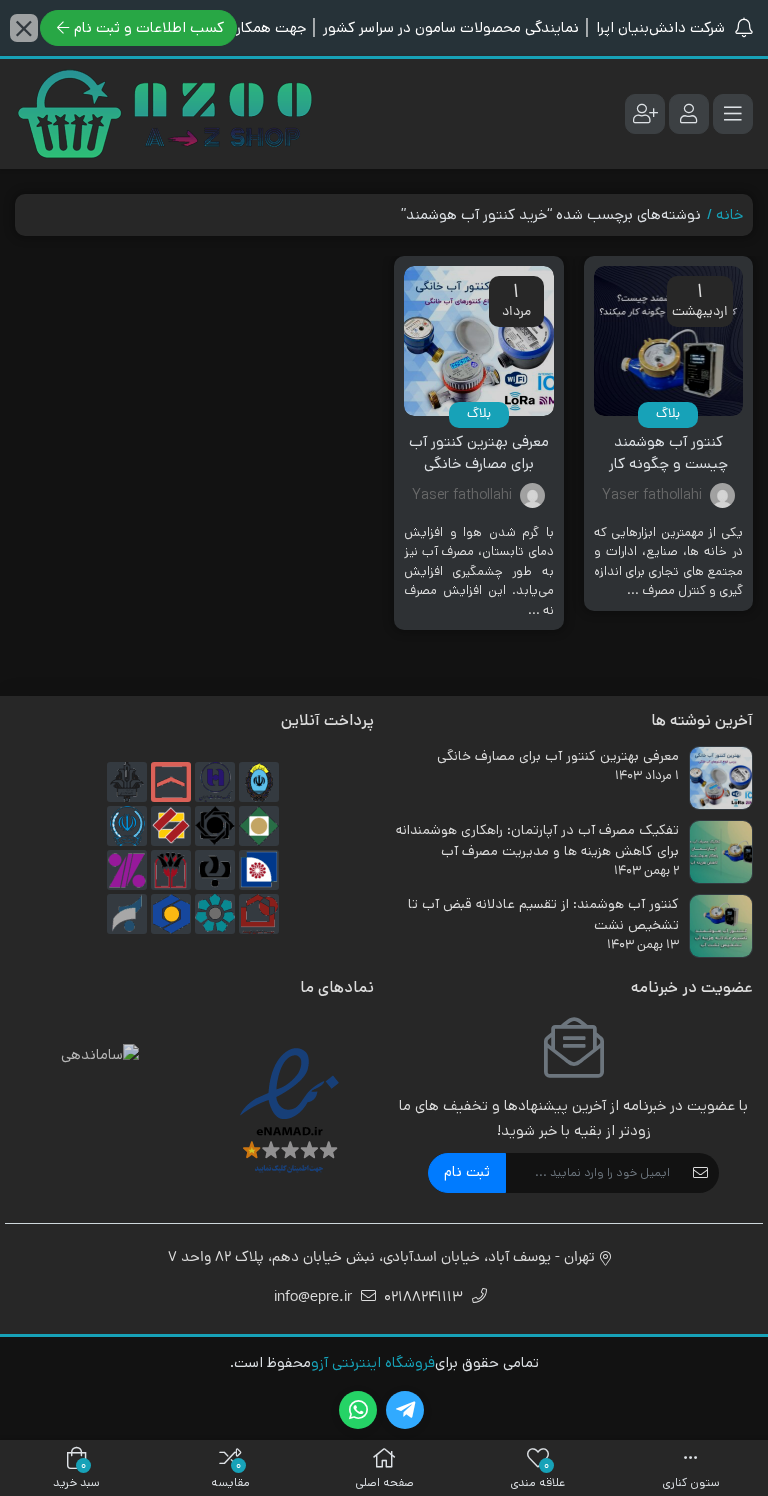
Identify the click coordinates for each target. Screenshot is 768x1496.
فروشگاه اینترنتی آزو (373, 1362)
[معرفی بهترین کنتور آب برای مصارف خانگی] (479, 341)
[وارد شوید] (689, 114)
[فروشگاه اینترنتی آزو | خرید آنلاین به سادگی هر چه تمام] (165, 114)
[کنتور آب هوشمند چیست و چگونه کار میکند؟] (669, 341)
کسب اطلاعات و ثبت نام (149, 27)
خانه (729, 214)
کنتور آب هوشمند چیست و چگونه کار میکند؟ (668, 464)
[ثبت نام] (645, 114)
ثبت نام (467, 1171)
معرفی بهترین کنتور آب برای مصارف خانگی (479, 453)
